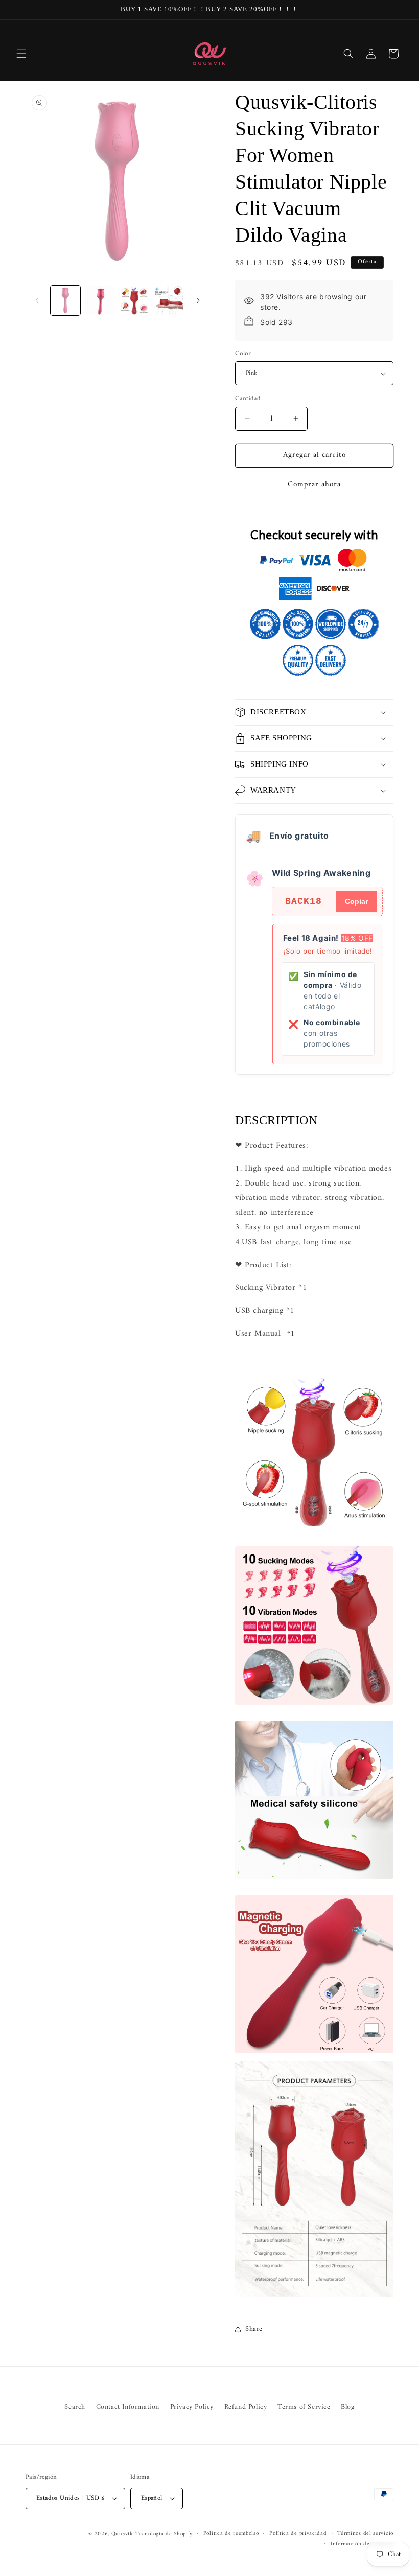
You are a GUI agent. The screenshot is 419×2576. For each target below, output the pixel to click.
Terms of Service (304, 2407)
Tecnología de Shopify (164, 2534)
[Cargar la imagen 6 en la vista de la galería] (169, 300)
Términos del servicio (365, 2534)
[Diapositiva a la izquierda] (37, 300)
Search (75, 2407)
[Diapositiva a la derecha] (198, 300)
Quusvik (122, 2534)
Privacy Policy (192, 2407)
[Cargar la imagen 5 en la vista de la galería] (134, 300)
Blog (347, 2407)
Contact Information (128, 2407)
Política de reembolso (231, 2534)
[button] (21, 54)
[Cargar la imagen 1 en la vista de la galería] (65, 300)
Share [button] (254, 2329)
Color (243, 354)
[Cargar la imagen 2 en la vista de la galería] (100, 300)
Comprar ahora (314, 485)
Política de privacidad (298, 2534)
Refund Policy (246, 2407)
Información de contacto (362, 2544)
